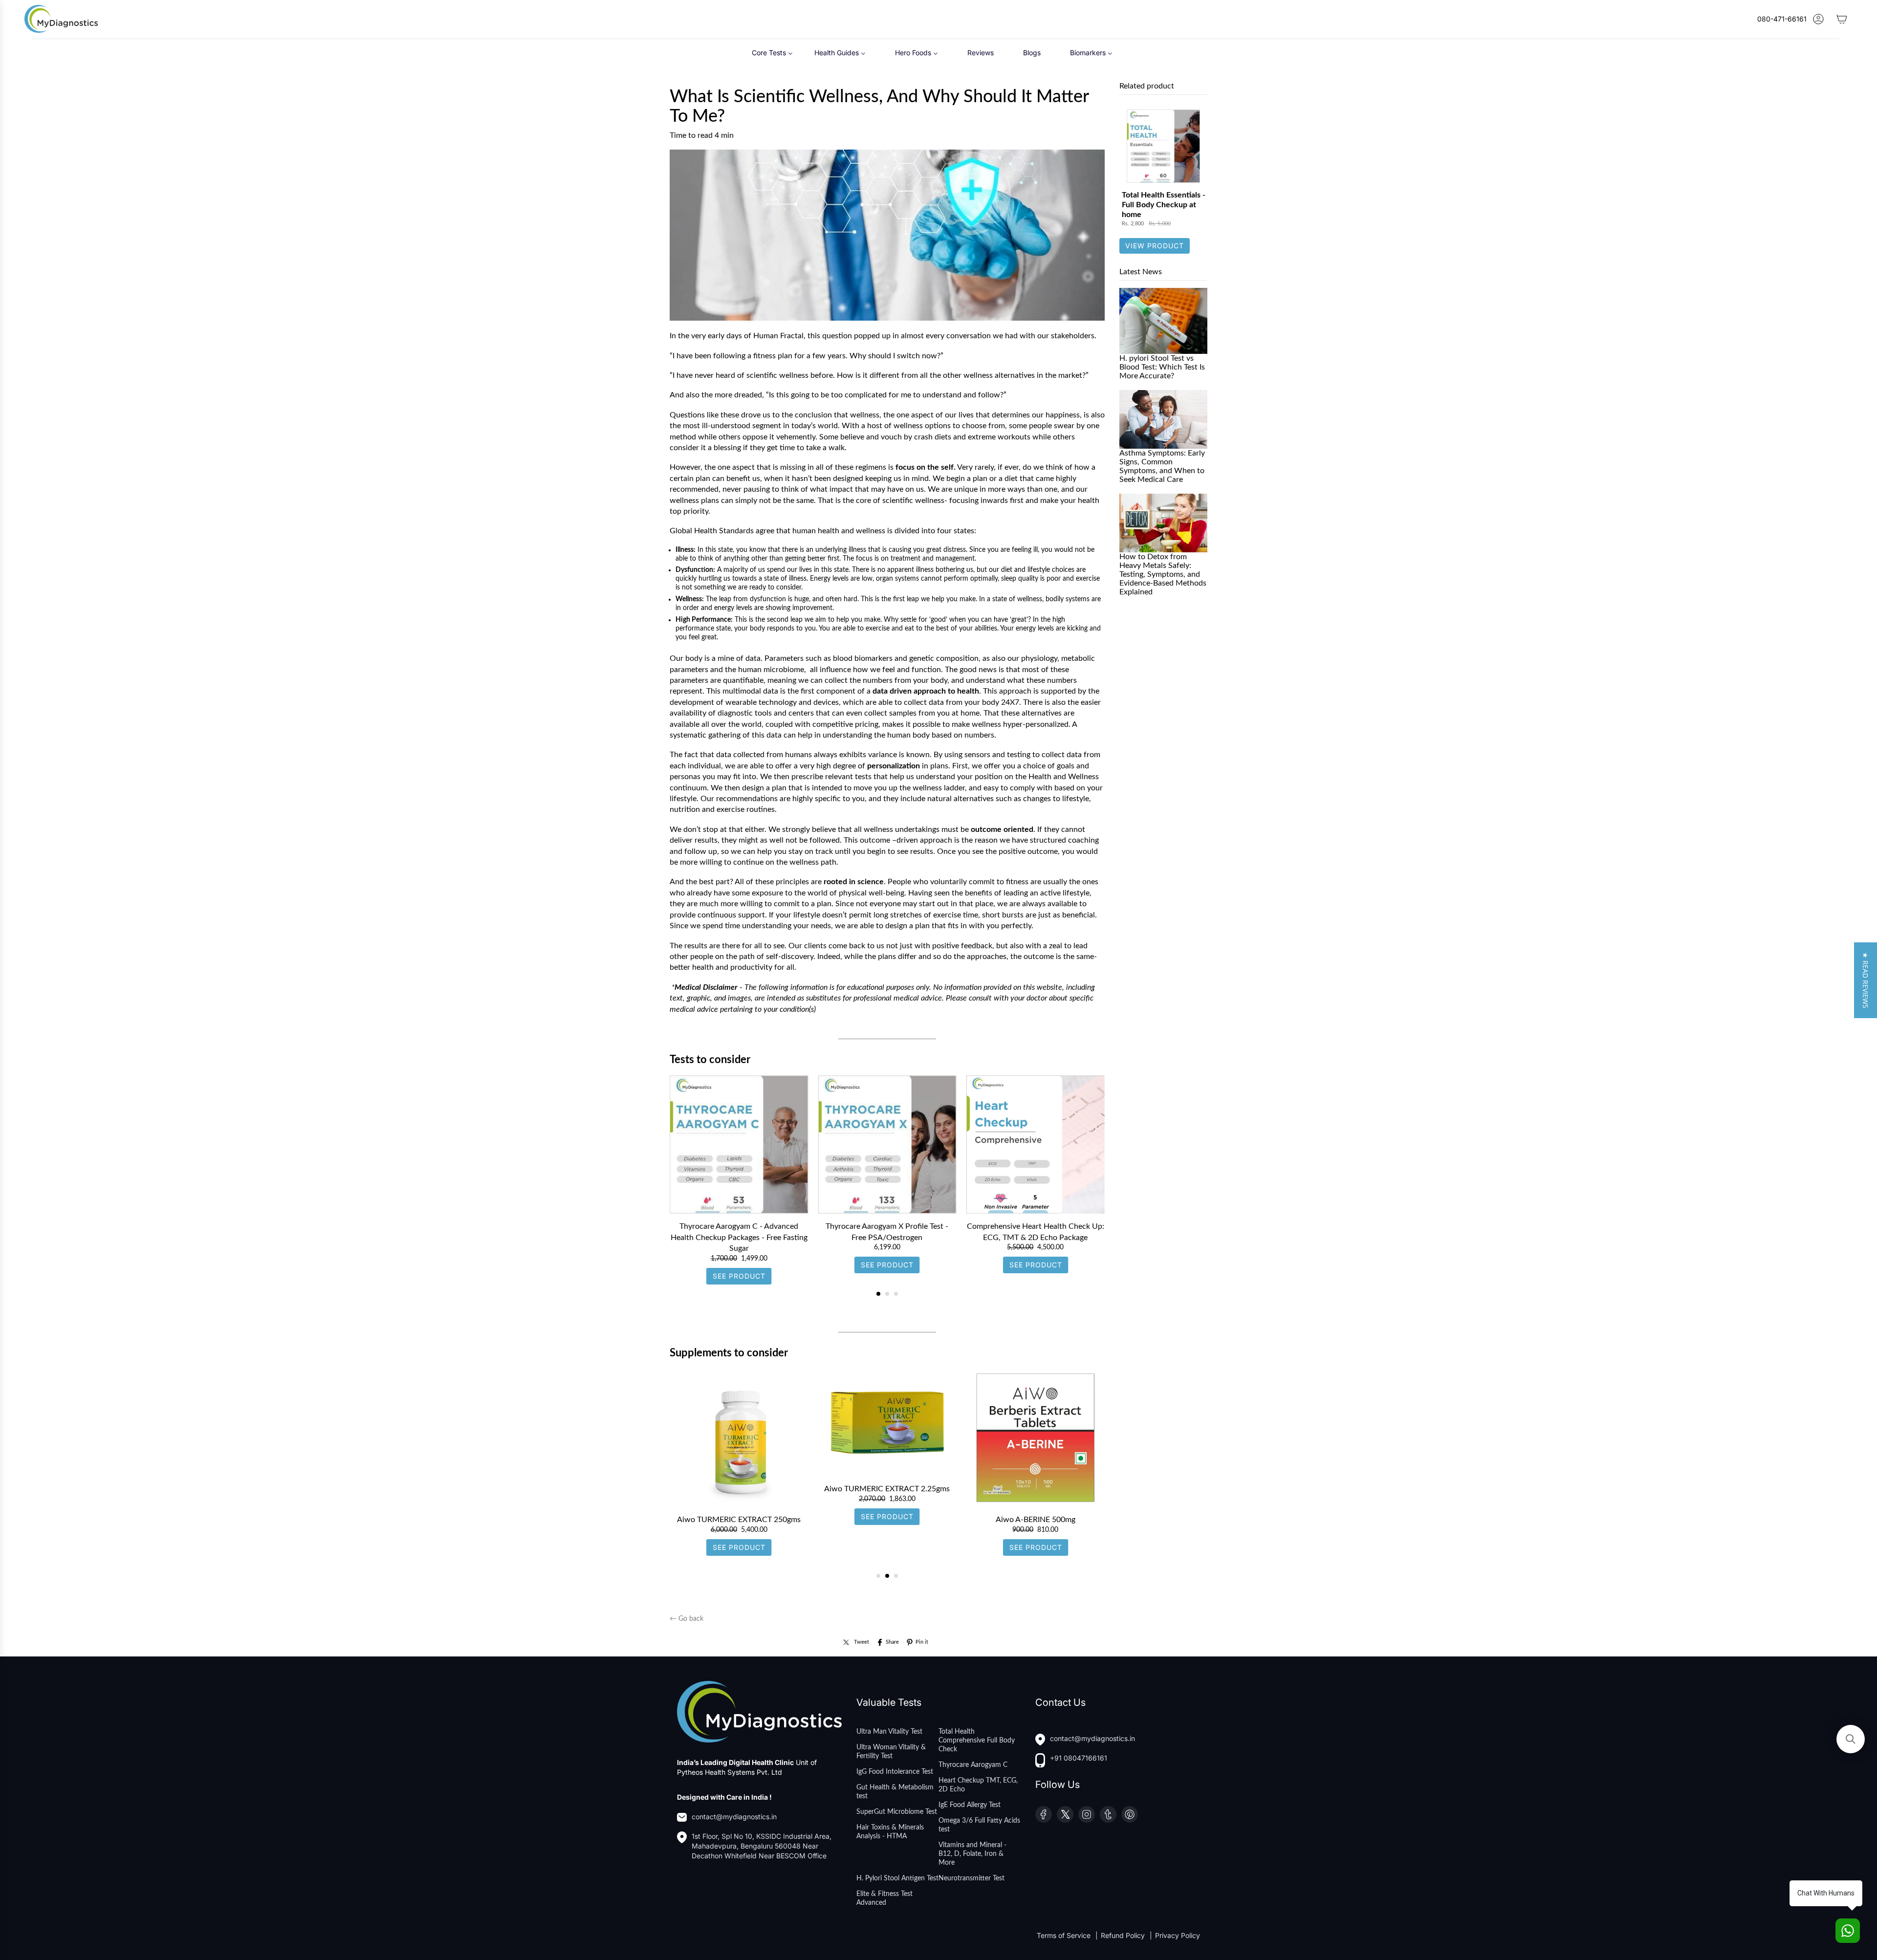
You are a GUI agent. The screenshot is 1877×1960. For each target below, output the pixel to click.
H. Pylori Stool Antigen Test (897, 1878)
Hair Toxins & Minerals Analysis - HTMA (890, 1832)
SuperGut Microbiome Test (897, 1812)
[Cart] (1842, 19)
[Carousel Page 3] (896, 1294)
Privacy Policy (1178, 1935)
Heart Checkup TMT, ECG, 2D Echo (978, 1785)
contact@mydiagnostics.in (734, 1817)
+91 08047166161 (1079, 1758)
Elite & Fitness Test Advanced (884, 1898)
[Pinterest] (1130, 1814)
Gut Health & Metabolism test (895, 1792)
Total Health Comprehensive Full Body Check (977, 1741)
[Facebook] (1044, 1814)
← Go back (687, 1619)
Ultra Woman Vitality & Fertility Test (891, 1752)
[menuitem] (772, 53)
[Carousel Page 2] (887, 1294)
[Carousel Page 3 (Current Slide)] (896, 1576)
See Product (739, 1276)
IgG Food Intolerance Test (895, 1772)
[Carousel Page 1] (878, 1576)
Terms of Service (1065, 1935)
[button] (1866, 980)
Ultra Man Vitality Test (889, 1732)
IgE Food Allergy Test (970, 1805)
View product (1155, 246)
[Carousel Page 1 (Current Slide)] (878, 1294)
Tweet (862, 1642)
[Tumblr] (1108, 1814)
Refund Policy (1124, 1935)
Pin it (922, 1642)
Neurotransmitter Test (971, 1878)
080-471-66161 (1782, 19)
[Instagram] (1087, 1814)
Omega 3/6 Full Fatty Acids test (979, 1825)
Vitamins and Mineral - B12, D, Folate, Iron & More (972, 1854)
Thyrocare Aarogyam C (973, 1765)
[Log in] (1818, 19)
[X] (1065, 1814)
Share (892, 1642)
